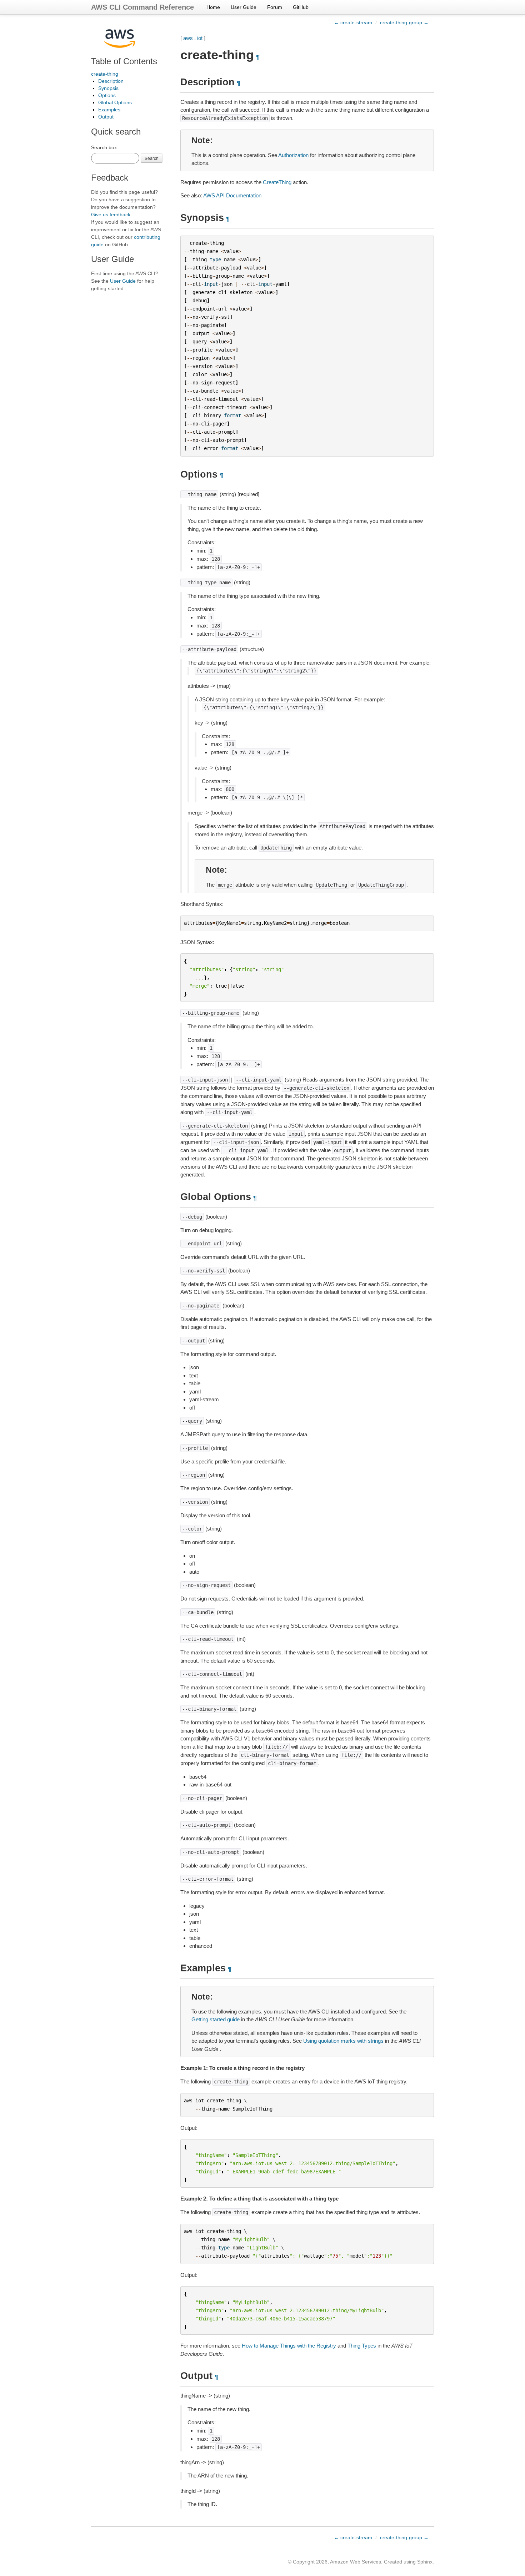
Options (107, 95)
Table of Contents (124, 61)
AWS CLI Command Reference (142, 7)
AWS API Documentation (232, 195)
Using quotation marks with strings (343, 2041)
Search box (104, 147)
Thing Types (362, 2346)
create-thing (105, 74)
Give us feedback (111, 215)
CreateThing (277, 182)
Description (111, 81)
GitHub (301, 7)
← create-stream (353, 22)
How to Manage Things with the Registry (289, 2346)
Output (106, 117)
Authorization (293, 155)
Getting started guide (216, 2019)
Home (213, 7)
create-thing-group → (404, 22)
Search (152, 158)
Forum (275, 7)
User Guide (244, 7)
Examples (109, 110)
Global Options (115, 102)
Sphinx (425, 2562)
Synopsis (108, 88)
